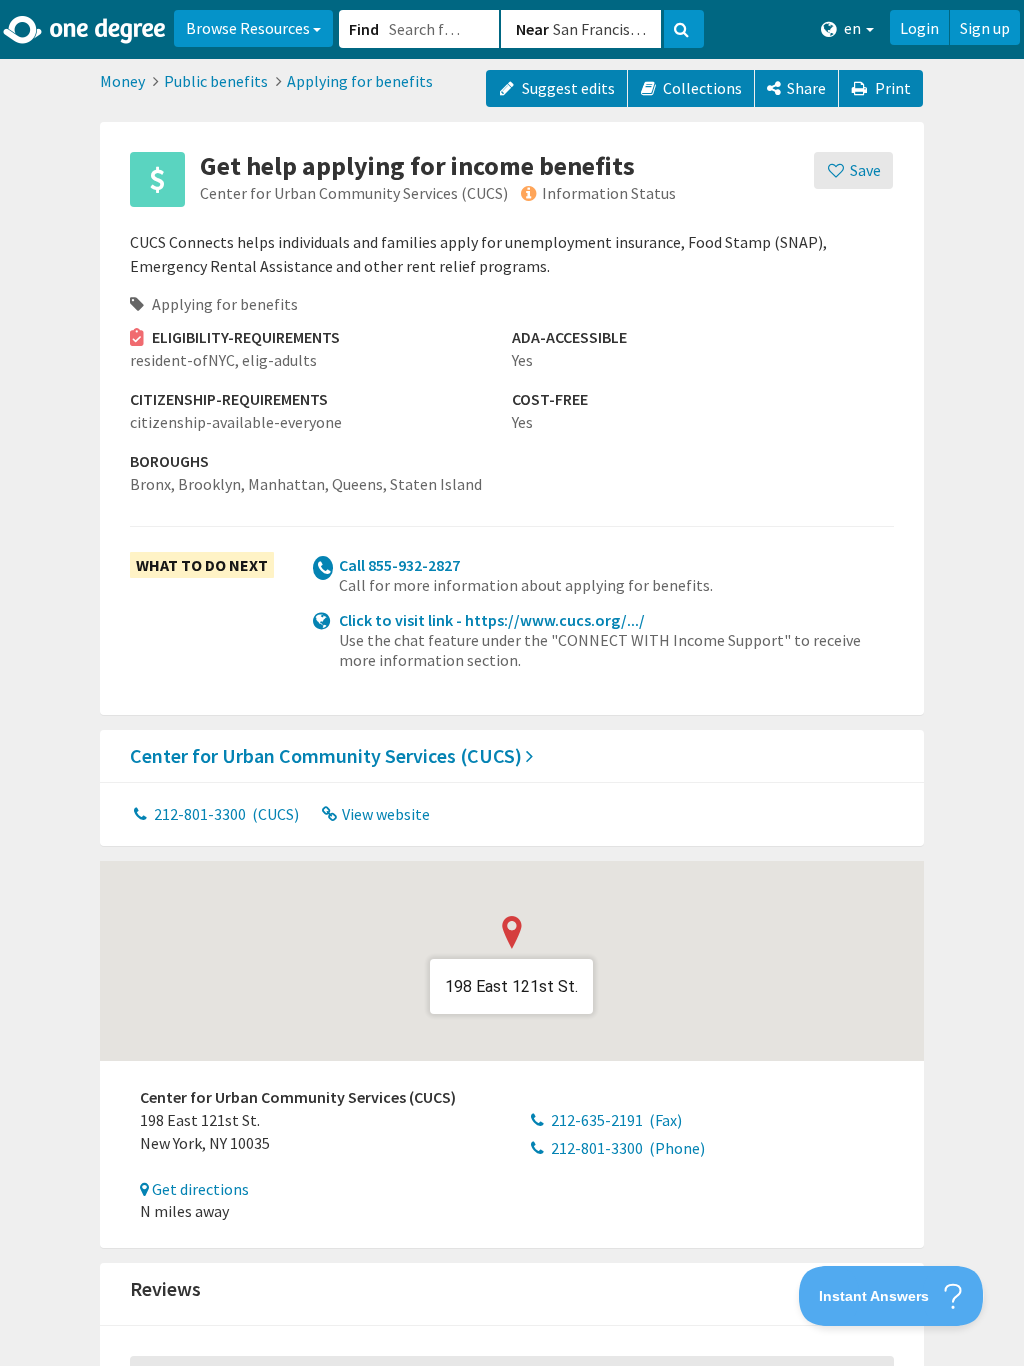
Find (364, 29)
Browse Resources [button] (249, 28)
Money (122, 81)
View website (384, 814)
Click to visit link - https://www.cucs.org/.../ (492, 620)
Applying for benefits (360, 81)
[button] (512, 683)
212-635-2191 (615, 1120)
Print (891, 88)
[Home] (85, 30)
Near (532, 29)
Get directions (199, 1189)
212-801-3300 (225, 814)
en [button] (852, 28)
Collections (701, 88)
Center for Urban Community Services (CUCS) (328, 755)
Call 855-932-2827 (399, 565)
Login (919, 28)
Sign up (985, 28)
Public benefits (216, 81)
